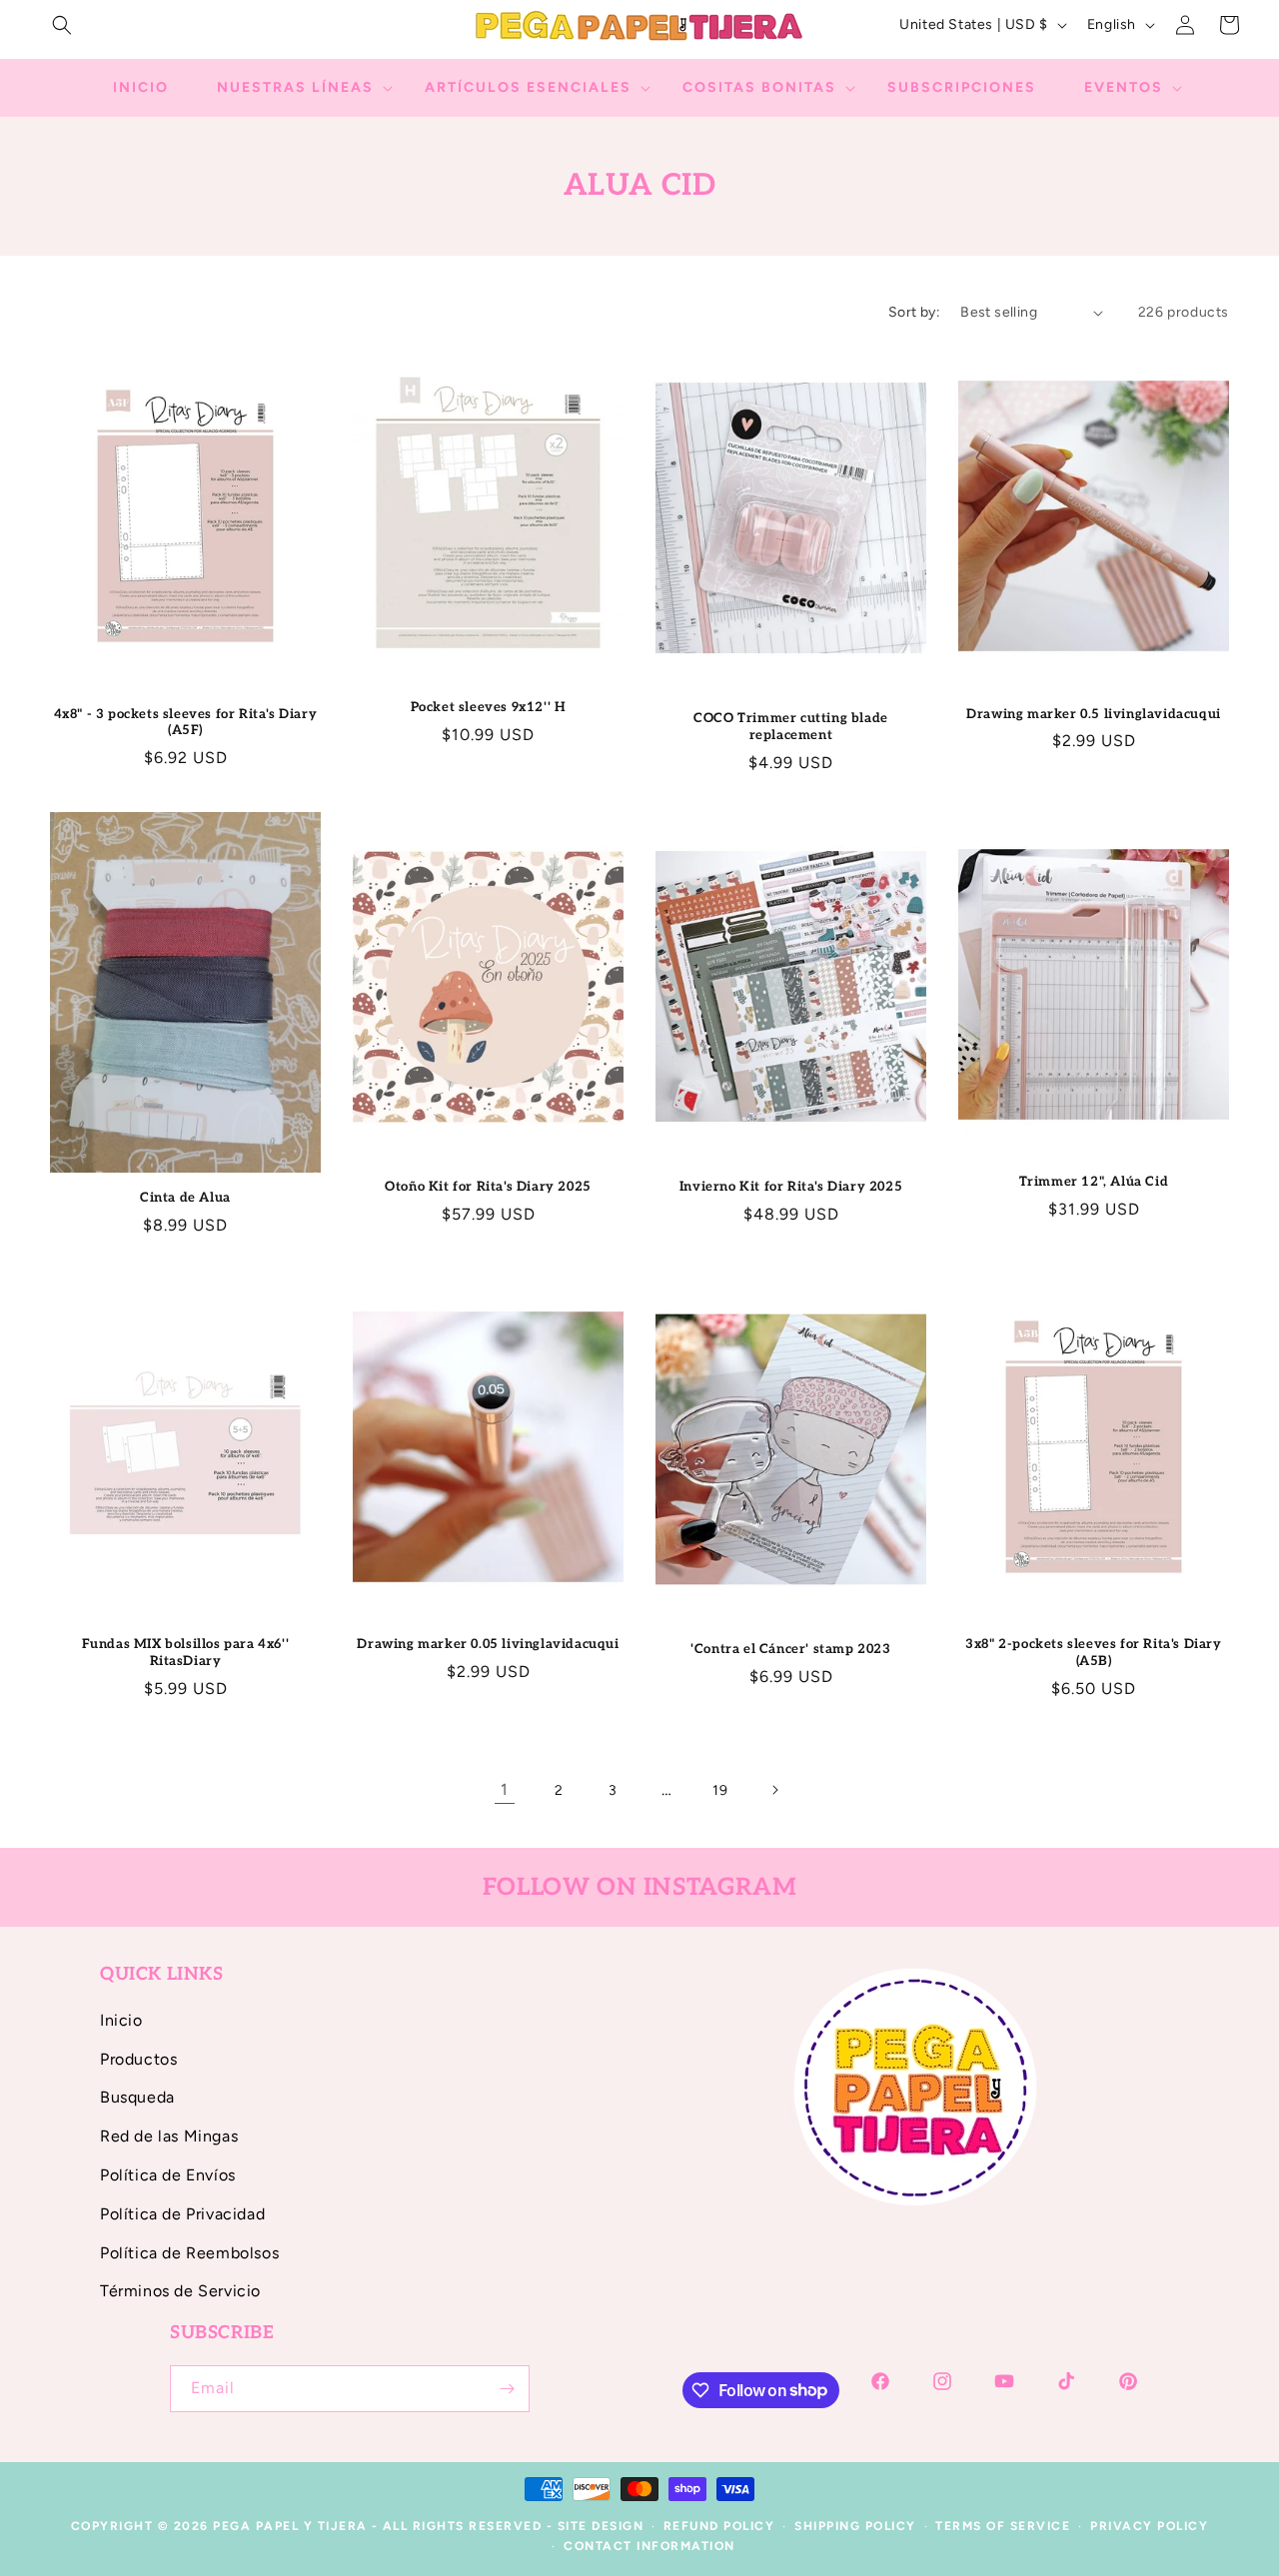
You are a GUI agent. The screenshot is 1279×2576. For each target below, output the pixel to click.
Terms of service (1003, 2526)
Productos (138, 2059)
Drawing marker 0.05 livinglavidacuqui (488, 1644)
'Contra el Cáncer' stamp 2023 (790, 1649)
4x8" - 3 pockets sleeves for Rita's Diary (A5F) (186, 723)
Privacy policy (1149, 2526)
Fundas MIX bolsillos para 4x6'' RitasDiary (186, 1653)
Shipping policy (855, 2526)
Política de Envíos (168, 2175)
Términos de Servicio (180, 2291)
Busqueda (137, 2097)
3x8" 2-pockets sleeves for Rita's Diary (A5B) (1093, 1653)
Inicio (121, 2020)
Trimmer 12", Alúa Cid (1094, 1182)
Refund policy (719, 2526)
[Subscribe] (507, 2389)
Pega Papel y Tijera (290, 2526)
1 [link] (505, 1789)
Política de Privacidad (182, 2214)
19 (720, 1790)
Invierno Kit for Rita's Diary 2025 (791, 1187)
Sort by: (914, 312)
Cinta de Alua (185, 1198)
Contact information (649, 2546)
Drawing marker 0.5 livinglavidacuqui (1094, 714)
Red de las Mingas (169, 2136)
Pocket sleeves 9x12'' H (489, 707)
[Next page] (774, 1790)
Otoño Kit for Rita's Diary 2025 (488, 1187)
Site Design (601, 2526)
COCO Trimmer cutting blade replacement (791, 727)
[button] (62, 25)
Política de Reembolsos (189, 2253)
